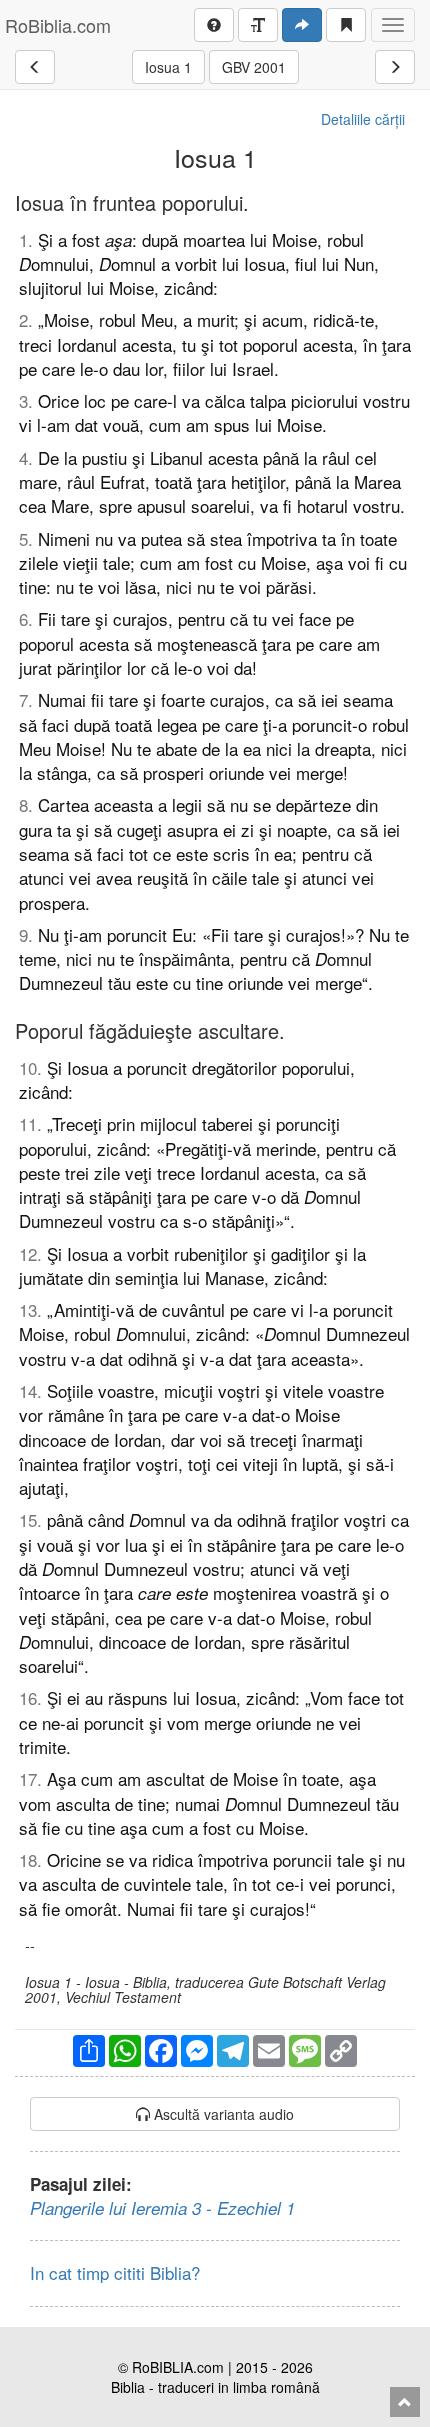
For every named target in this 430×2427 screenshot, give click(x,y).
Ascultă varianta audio (222, 2114)
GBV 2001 (254, 67)
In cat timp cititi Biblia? (115, 2272)
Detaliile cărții (363, 119)
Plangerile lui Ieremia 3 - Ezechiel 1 (162, 2208)
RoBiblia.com (58, 25)
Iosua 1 (168, 67)
